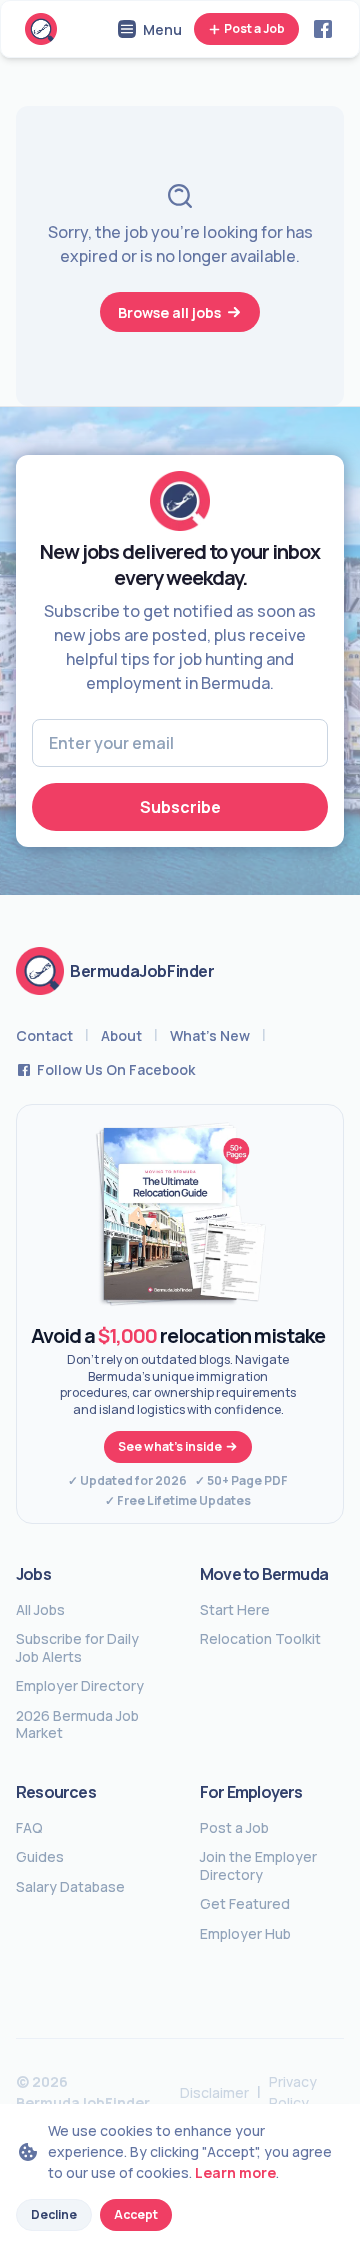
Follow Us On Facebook (116, 1069)
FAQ (29, 1828)
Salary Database (70, 1887)
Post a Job (254, 28)
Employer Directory (80, 1686)
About (121, 1035)
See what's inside (170, 1446)
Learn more (235, 2172)
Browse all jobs (169, 312)
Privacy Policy (293, 2092)
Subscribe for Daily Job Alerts (77, 1647)
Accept (136, 2214)
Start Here (235, 1610)
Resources (56, 1792)
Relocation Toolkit (260, 1639)
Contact (44, 1035)
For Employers (251, 1792)
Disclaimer (214, 2092)
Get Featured (245, 1904)
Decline (54, 2214)
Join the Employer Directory (258, 1865)
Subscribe (180, 807)
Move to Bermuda (264, 1574)
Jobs (33, 1574)
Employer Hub (245, 1934)
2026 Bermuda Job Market (77, 1724)
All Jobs (40, 1610)
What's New (210, 1035)
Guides (40, 1857)
